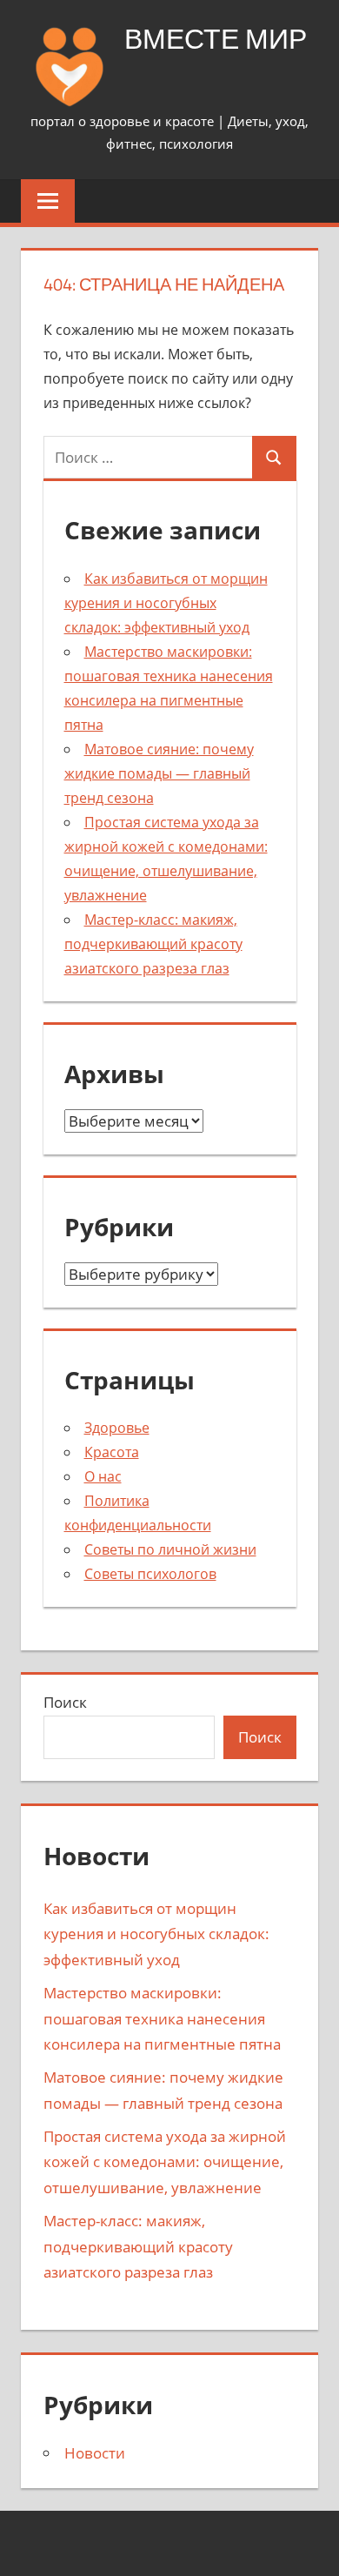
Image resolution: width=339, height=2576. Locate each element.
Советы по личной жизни (170, 1549)
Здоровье (117, 1428)
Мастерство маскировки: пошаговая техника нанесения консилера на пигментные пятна (162, 2019)
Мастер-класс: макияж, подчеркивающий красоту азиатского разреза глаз (153, 944)
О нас (103, 1476)
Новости (95, 2453)
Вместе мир (216, 38)
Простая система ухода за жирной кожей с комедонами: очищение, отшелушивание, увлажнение (165, 2162)
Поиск (65, 1702)
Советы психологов (150, 1574)
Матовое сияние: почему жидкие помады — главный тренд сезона (159, 773)
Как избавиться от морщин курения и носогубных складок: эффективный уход (166, 603)
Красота (112, 1452)
